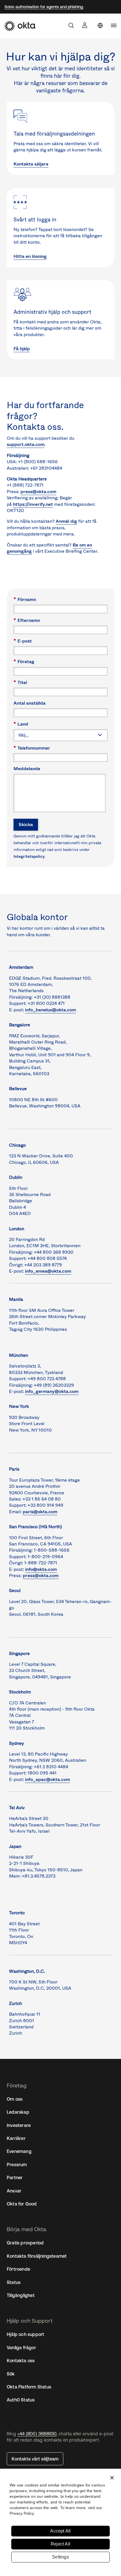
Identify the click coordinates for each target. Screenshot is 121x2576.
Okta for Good (22, 2204)
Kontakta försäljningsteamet (37, 2256)
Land (21, 724)
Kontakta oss (21, 2361)
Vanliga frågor (21, 2348)
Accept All (60, 2531)
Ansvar (14, 2191)
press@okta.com (38, 492)
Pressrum (17, 2165)
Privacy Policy (22, 2513)
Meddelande (27, 768)
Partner (15, 2177)
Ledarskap (18, 2112)
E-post (23, 641)
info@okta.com (41, 1569)
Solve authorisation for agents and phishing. (44, 7)
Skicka (26, 825)
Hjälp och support (25, 2334)
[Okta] (20, 26)
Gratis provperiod (25, 2243)
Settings (60, 2557)
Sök (11, 2374)
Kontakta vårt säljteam (35, 2459)
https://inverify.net (33, 504)
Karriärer (16, 2138)
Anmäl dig (66, 521)
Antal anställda (30, 703)
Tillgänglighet (21, 2295)
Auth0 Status (21, 2400)
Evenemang (19, 2151)
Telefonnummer (32, 748)
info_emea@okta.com (48, 1271)
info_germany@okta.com (52, 1391)
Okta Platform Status (29, 2387)
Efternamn (27, 620)
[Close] (112, 2478)
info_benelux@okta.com (51, 1010)
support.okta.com (26, 444)
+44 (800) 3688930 (37, 2434)
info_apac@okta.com (48, 1779)
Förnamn (25, 599)
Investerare (19, 2125)
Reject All (60, 2544)
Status (14, 2282)
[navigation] (114, 25)
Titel (20, 682)
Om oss (15, 2099)
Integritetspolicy (29, 856)
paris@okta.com (40, 1512)
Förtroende (18, 2269)
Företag (24, 661)
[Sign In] (85, 25)
